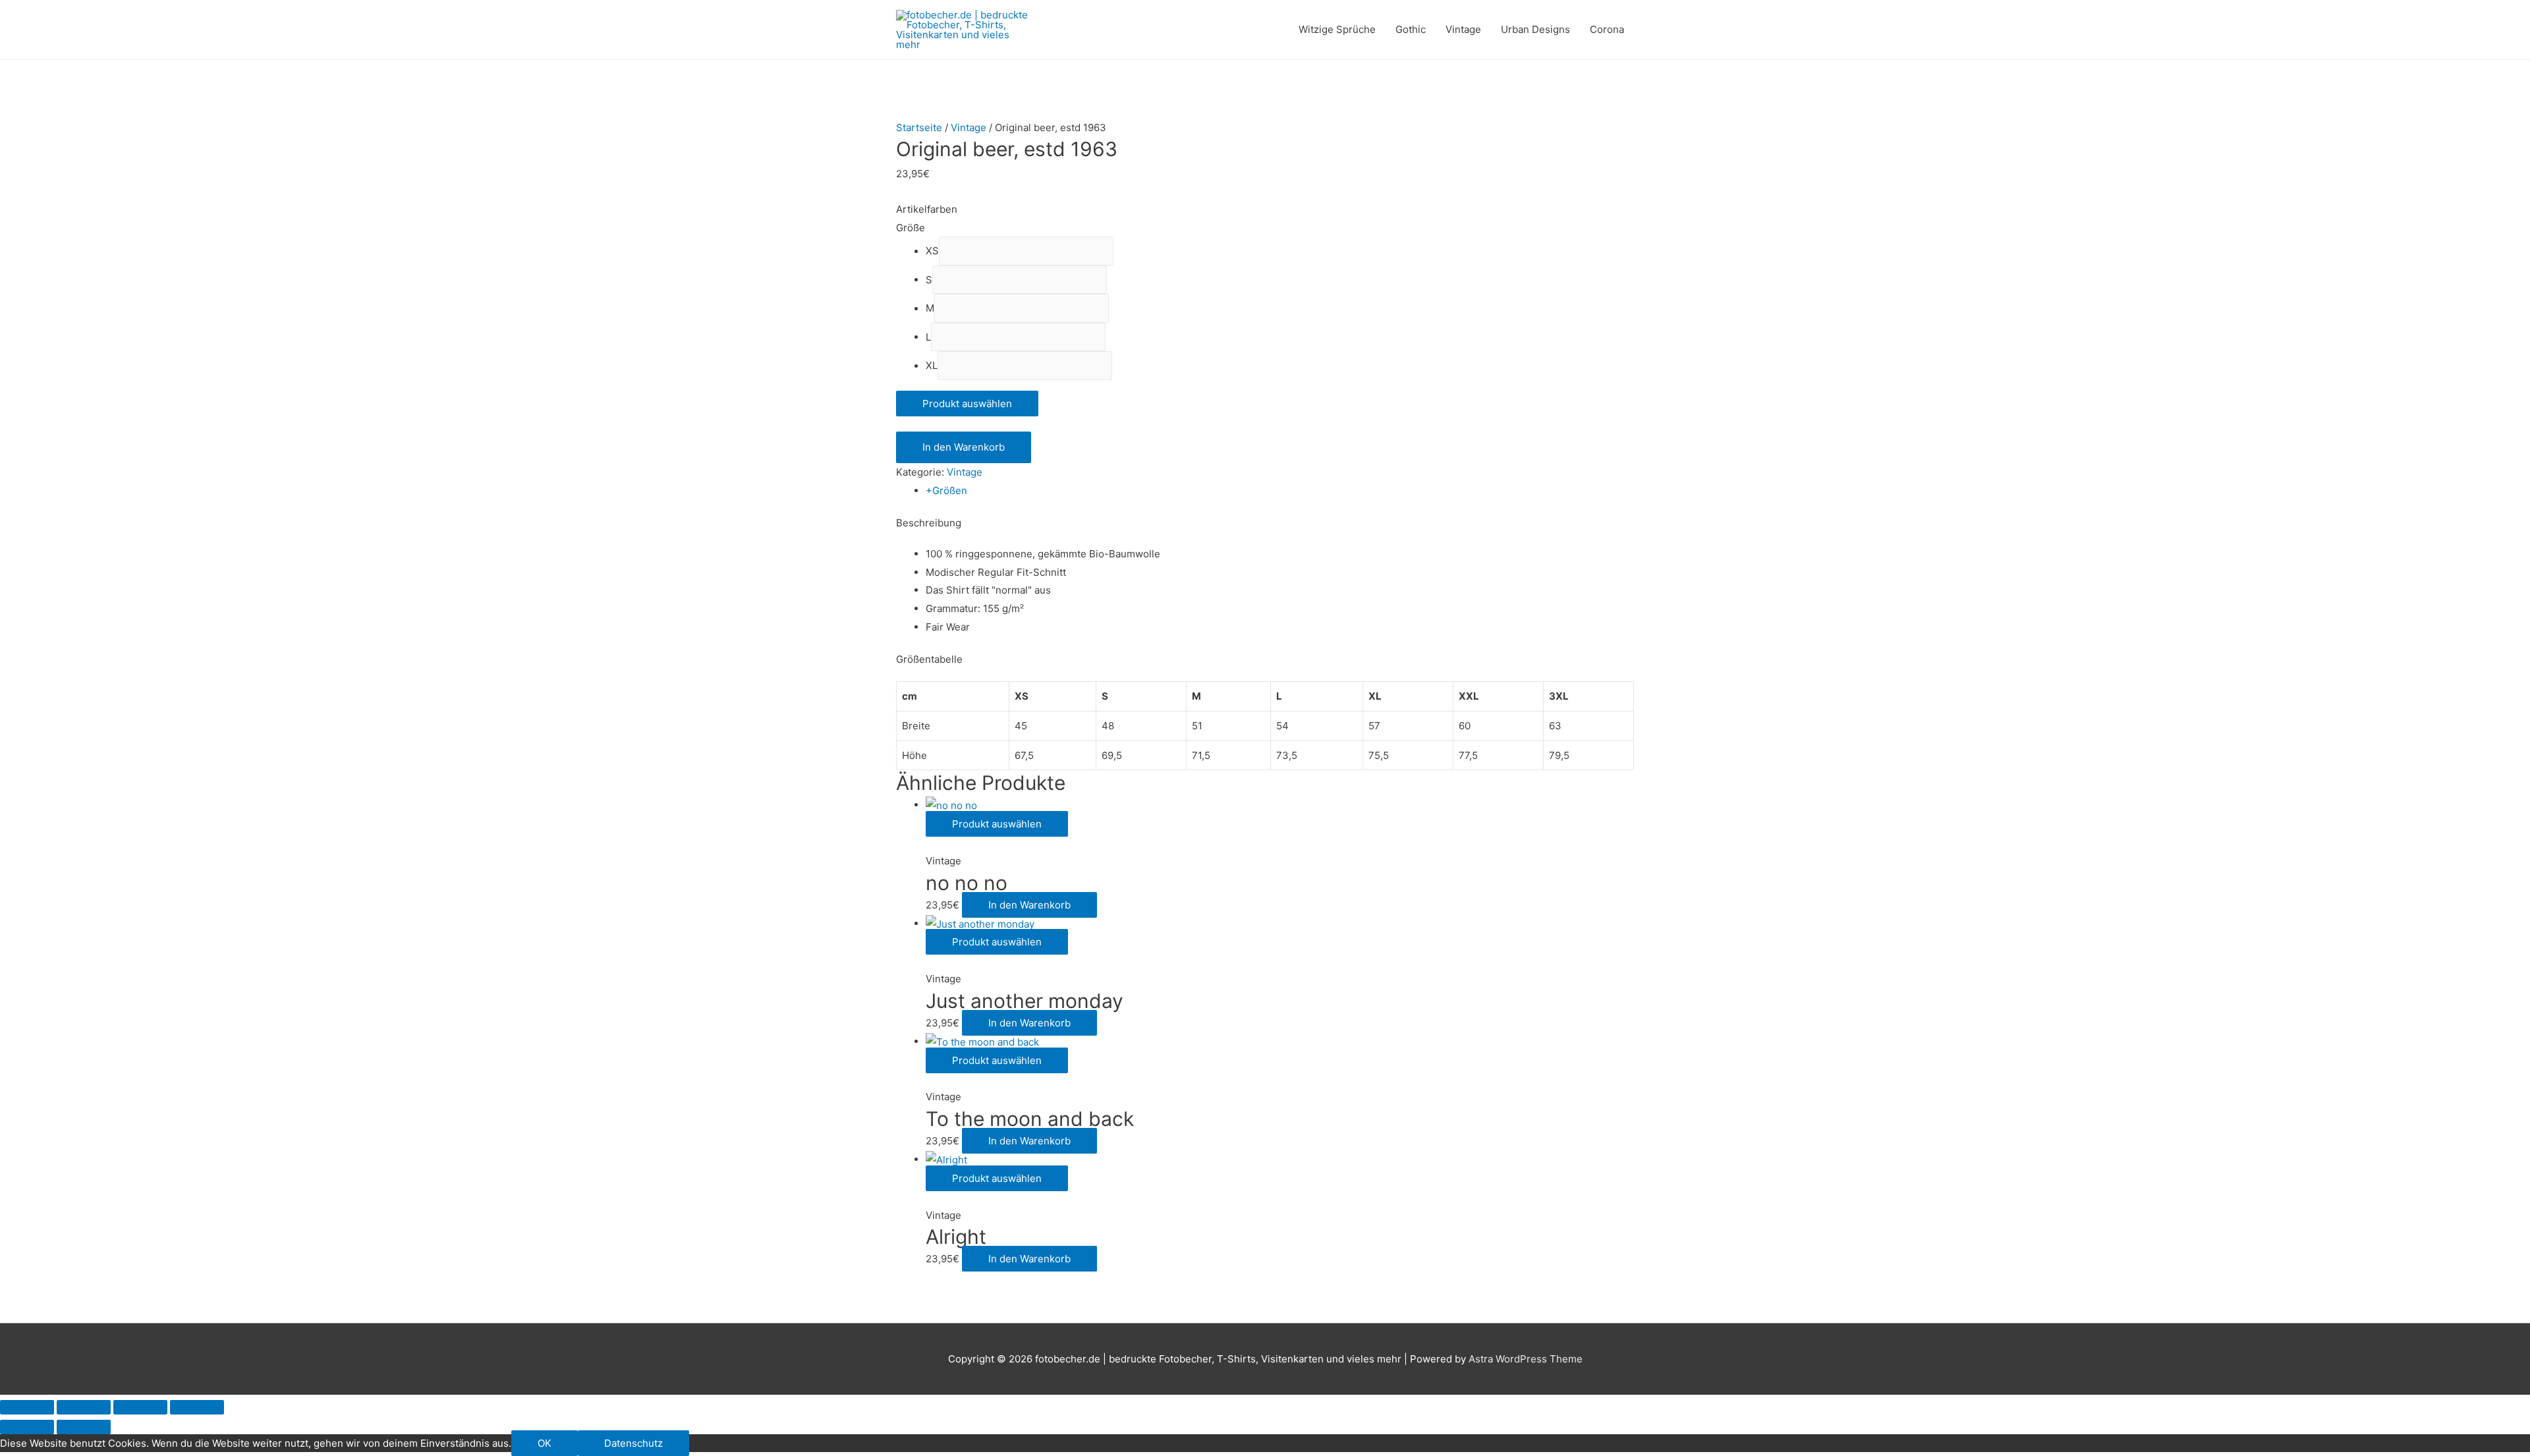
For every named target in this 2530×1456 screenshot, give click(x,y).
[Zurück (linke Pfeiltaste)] (27, 1427)
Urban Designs (1535, 29)
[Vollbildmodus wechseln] (84, 1407)
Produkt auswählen (967, 404)
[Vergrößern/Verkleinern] (27, 1407)
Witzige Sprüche (1337, 29)
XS (932, 251)
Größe (911, 228)
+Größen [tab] (946, 490)
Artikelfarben (927, 209)
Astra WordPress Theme (1526, 1359)
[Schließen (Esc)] (197, 1407)
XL (932, 366)
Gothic (1411, 29)
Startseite (919, 127)
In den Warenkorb (964, 447)
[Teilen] (140, 1407)
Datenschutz (633, 1443)
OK (545, 1443)
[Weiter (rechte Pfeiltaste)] (84, 1427)
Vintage (1463, 29)
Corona (1607, 29)
